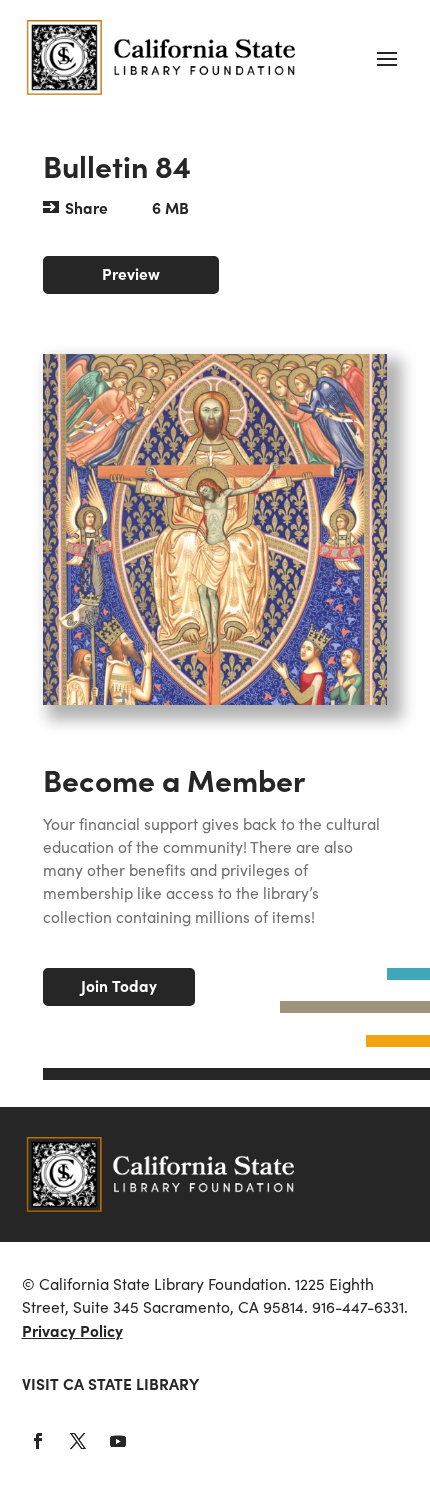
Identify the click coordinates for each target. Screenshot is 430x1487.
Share (86, 207)
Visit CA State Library (110, 1383)
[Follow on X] (78, 1441)
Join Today (119, 985)
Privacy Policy (72, 1330)
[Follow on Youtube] (118, 1441)
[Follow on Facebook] (38, 1441)
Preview (131, 273)
